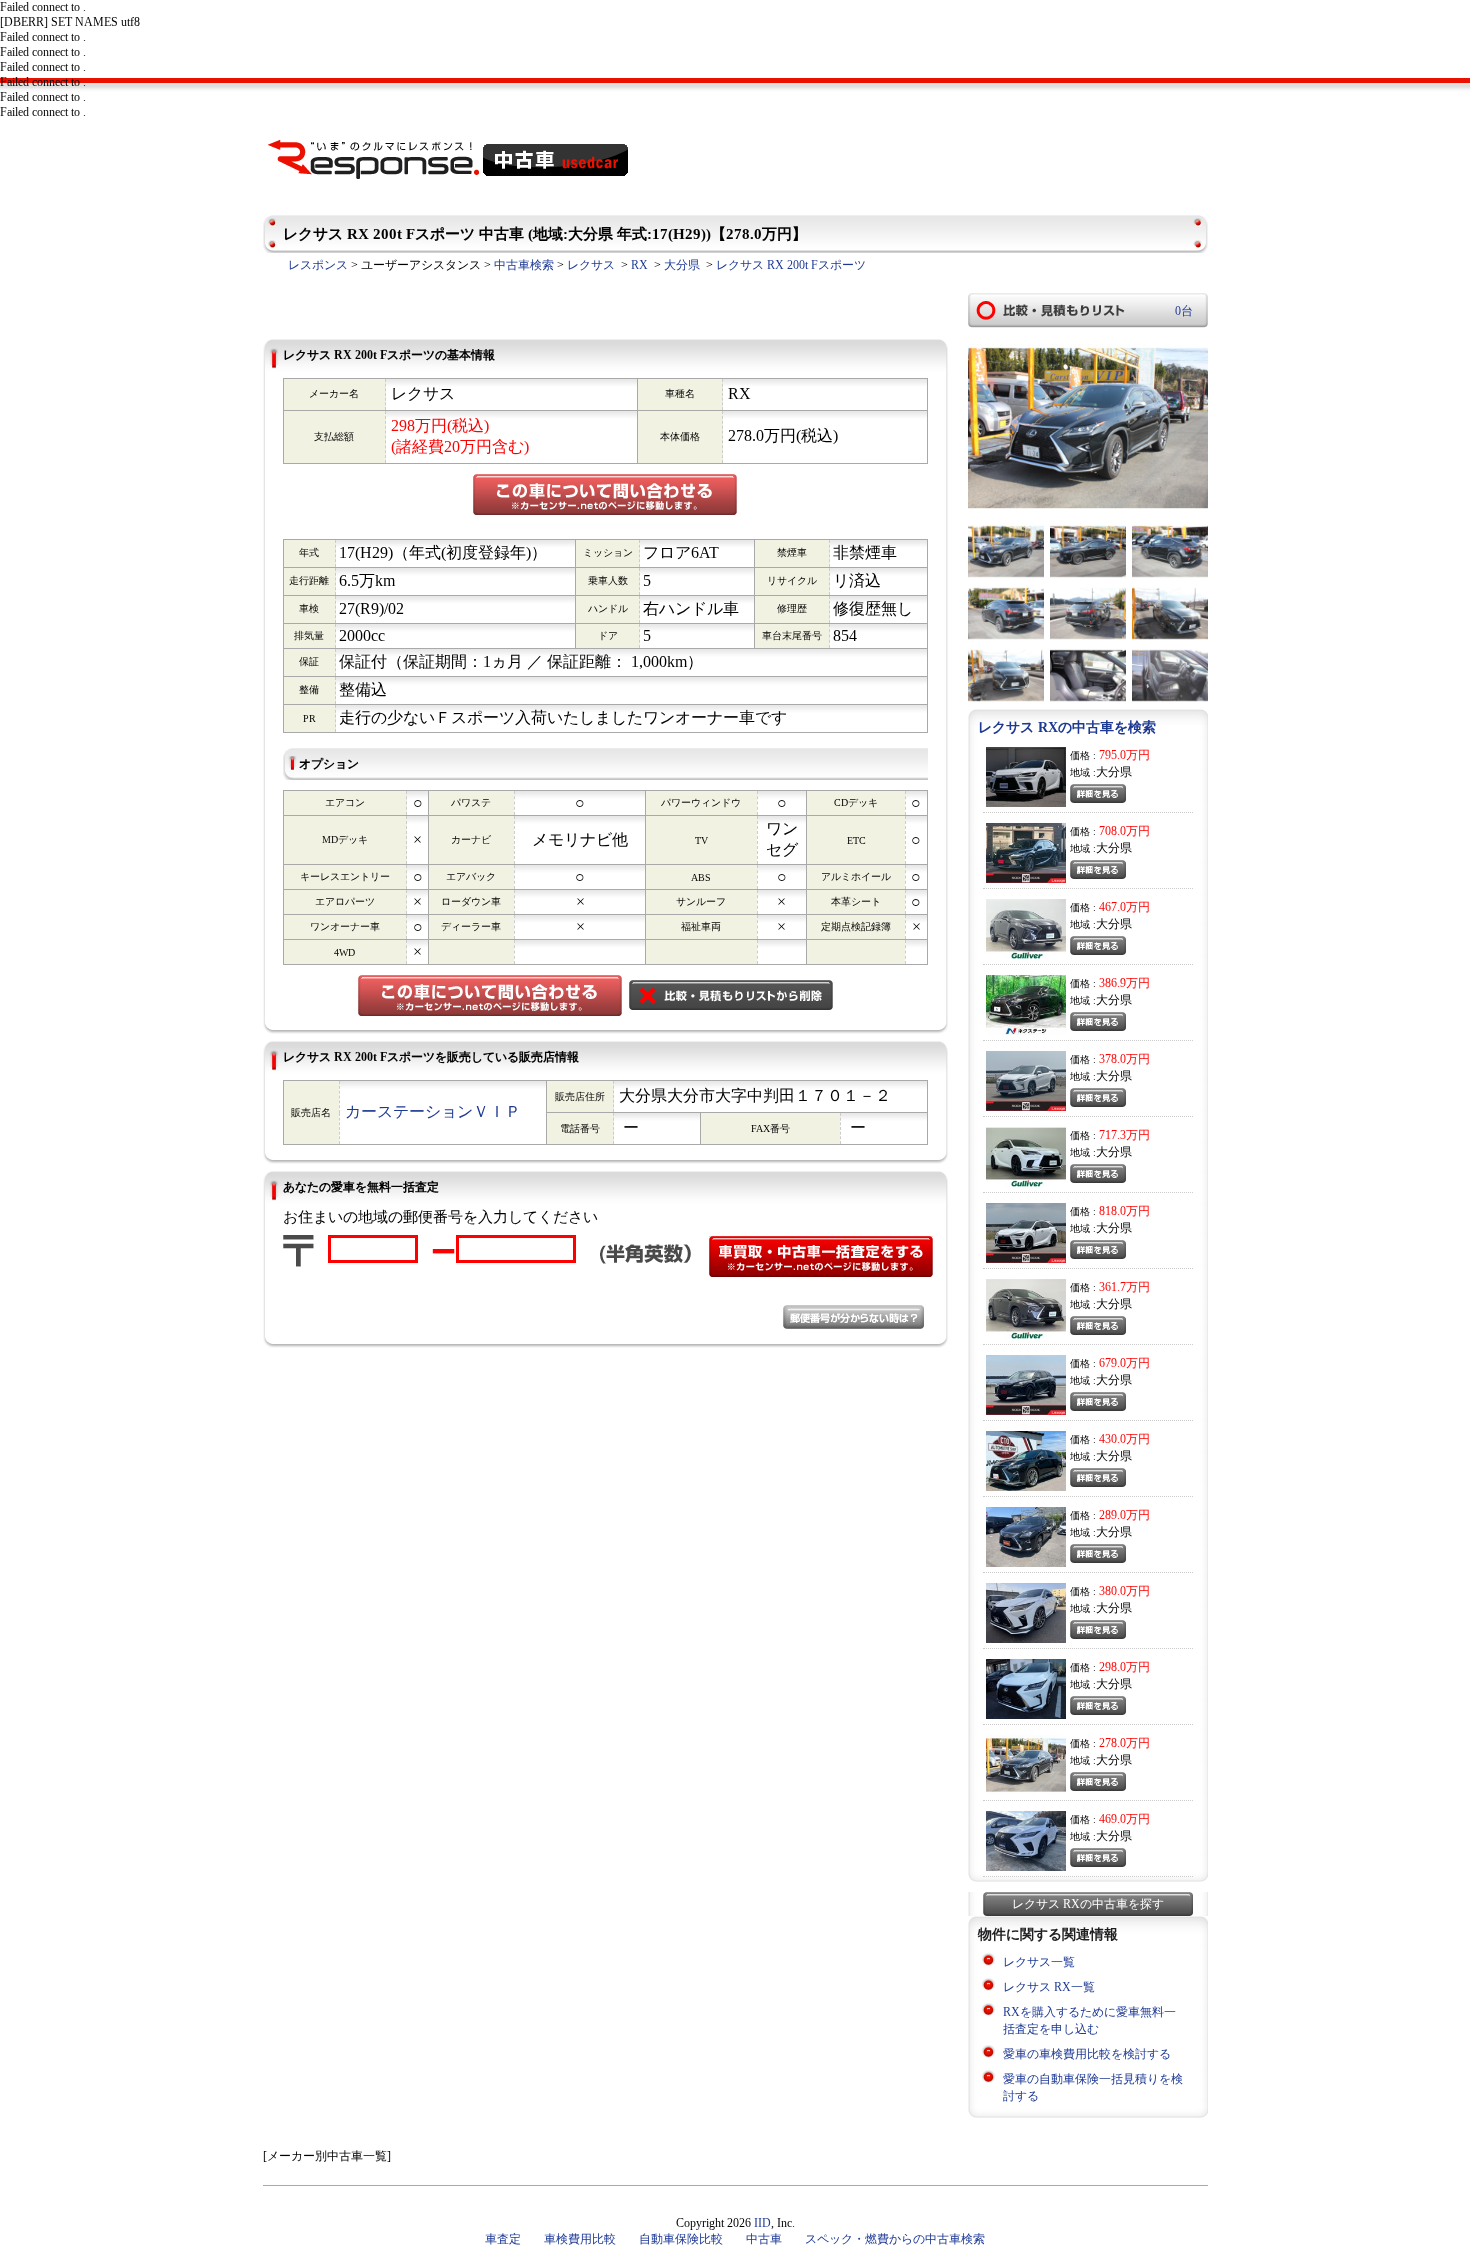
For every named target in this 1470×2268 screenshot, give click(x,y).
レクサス (591, 265)
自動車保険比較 (681, 2239)
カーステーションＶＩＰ (433, 1111)
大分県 (682, 265)
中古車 (764, 2239)
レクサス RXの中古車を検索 (1067, 727)
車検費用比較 (580, 2239)
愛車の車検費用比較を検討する (1087, 2054)
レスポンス (318, 265)
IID (762, 2223)
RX (639, 265)
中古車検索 (524, 265)
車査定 (503, 2239)
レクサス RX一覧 (1049, 1987)
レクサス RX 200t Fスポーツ (791, 265)
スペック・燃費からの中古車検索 (895, 2239)
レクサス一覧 (1039, 1962)
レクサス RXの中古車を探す (1088, 1904)
